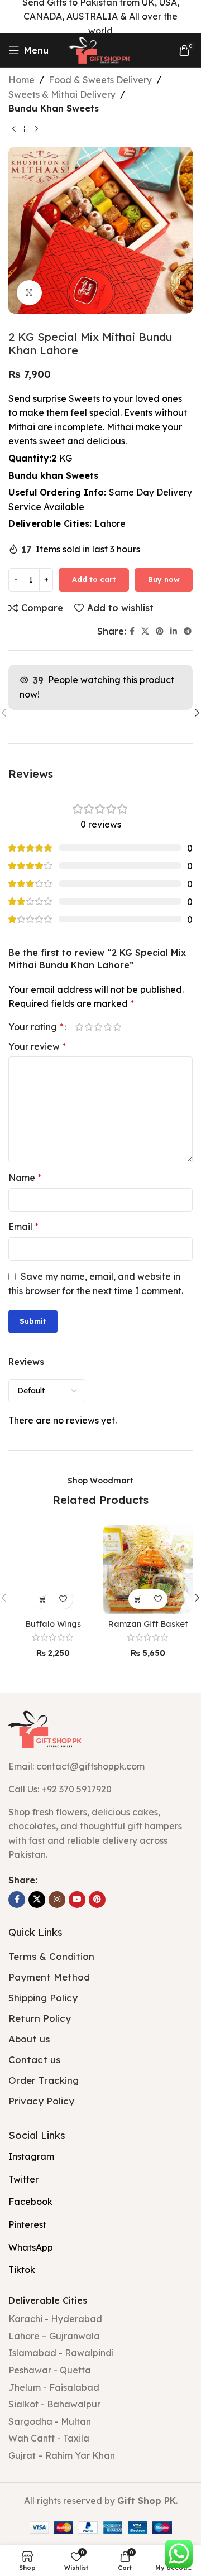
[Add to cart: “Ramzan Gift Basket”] (138, 1599)
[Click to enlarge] (29, 293)
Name (25, 1178)
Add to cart (94, 579)
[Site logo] (100, 49)
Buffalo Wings (53, 1624)
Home (21, 80)
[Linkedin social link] (174, 631)
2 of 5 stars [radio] (88, 1027)
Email (23, 1227)
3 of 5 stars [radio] (98, 1027)
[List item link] (100, 1790)
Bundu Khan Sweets (54, 108)
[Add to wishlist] (63, 1599)
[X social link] (145, 631)
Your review (37, 1046)
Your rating (36, 1027)
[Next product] (36, 129)
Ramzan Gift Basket (148, 1624)
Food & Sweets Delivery (100, 80)
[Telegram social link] (188, 631)
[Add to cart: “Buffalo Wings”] (43, 1599)
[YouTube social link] (77, 1900)
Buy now (164, 579)
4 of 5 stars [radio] (107, 1027)
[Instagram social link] (57, 1900)
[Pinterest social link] (160, 631)
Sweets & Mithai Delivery (62, 94)
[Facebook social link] (132, 631)
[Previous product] (14, 129)
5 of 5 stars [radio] (117, 1027)
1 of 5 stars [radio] (79, 1027)
